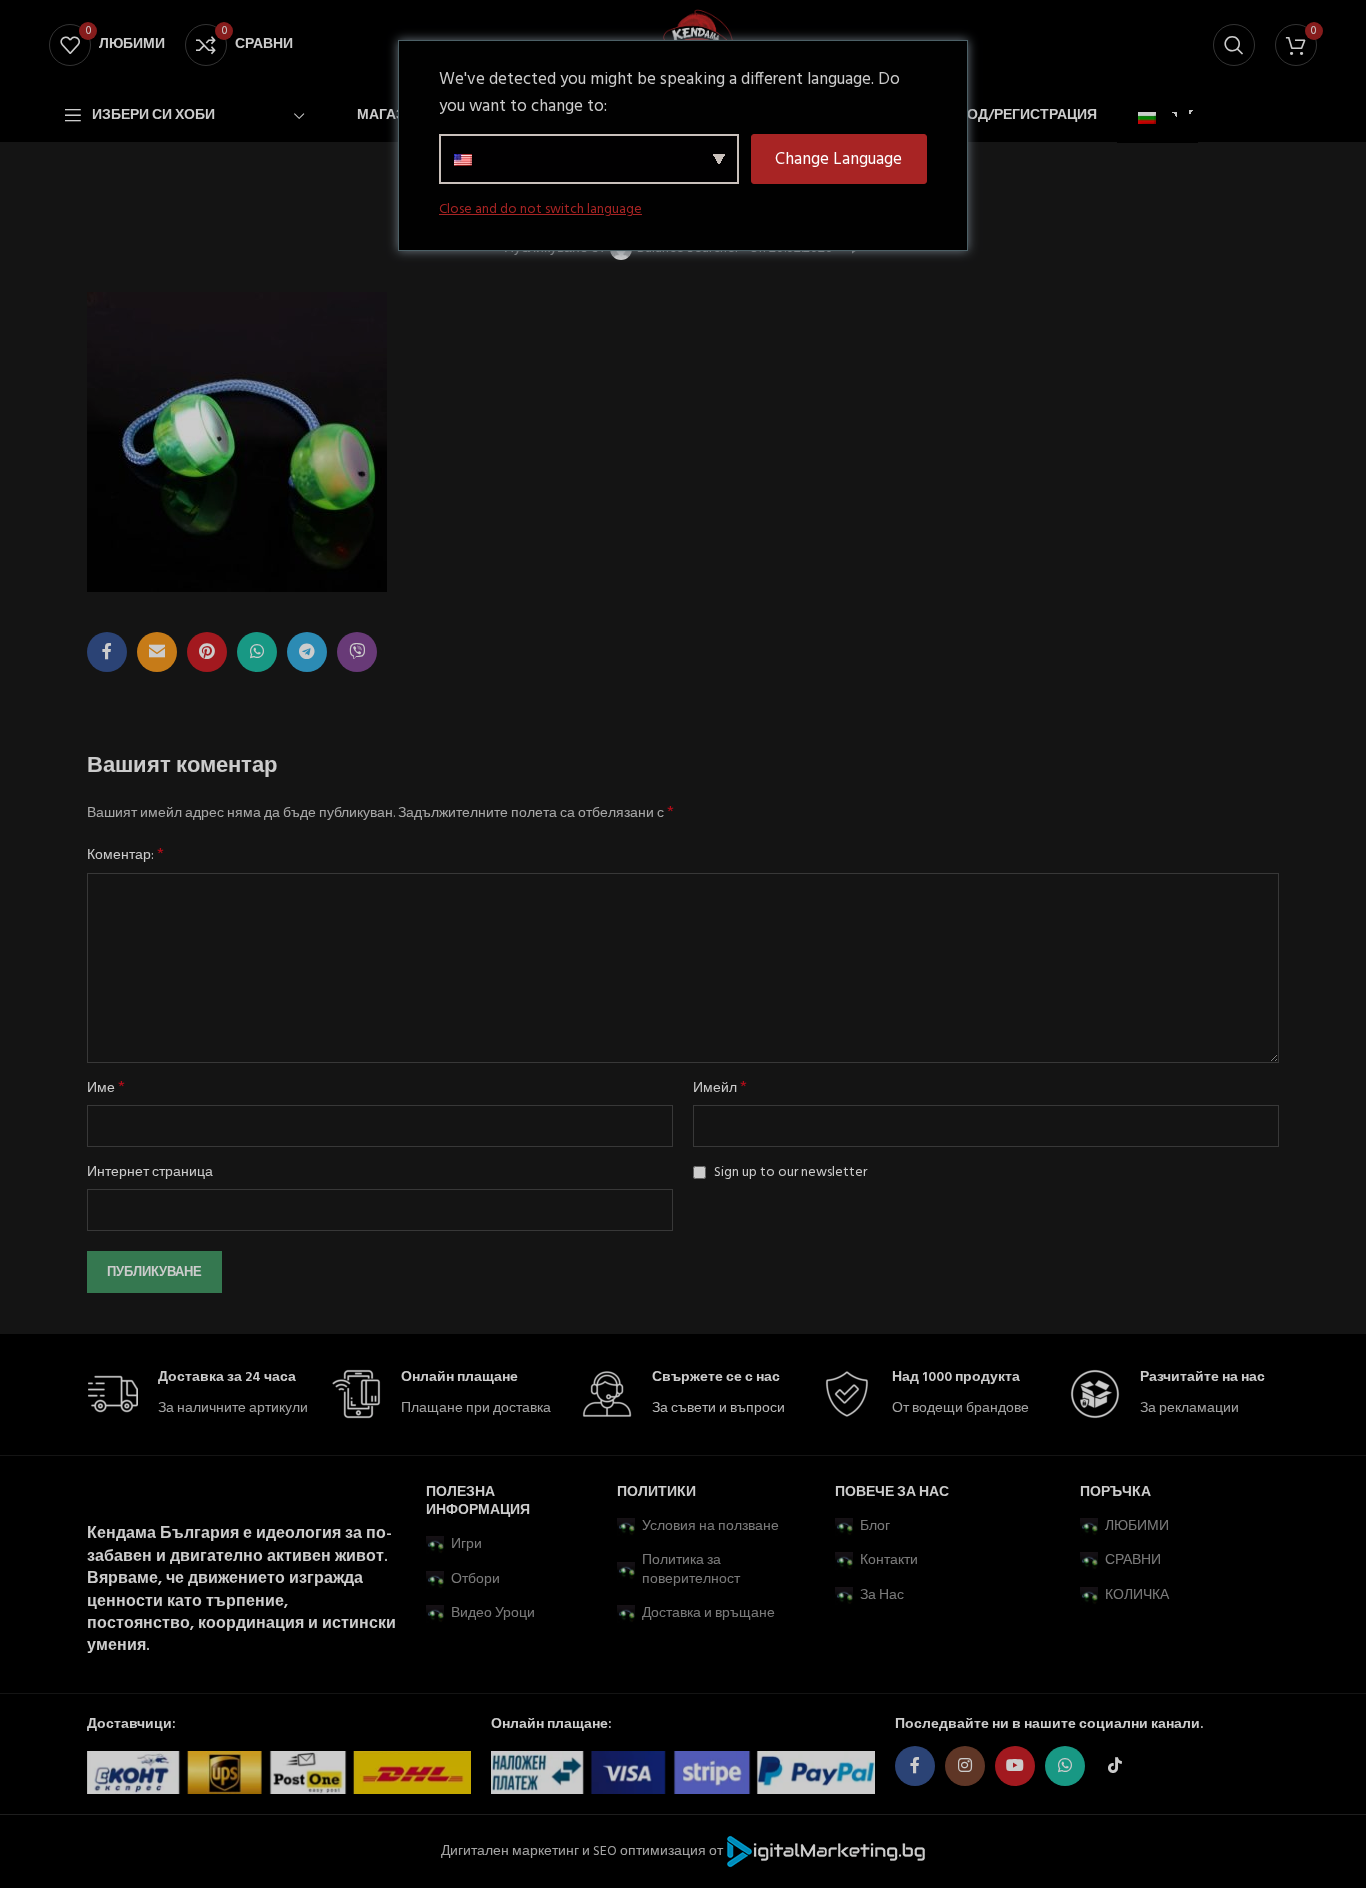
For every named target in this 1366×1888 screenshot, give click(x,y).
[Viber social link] (357, 652)
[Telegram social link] (307, 652)
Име (106, 1089)
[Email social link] (157, 652)
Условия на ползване (710, 1526)
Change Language (838, 159)
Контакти (889, 1560)
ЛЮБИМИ (1137, 1526)
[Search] (1234, 45)
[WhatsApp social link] (257, 652)
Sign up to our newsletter (789, 1173)
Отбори (475, 1579)
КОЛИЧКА (1137, 1595)
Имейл (720, 1089)
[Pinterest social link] (207, 652)
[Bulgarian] (1155, 119)
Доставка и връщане (708, 1613)
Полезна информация (478, 1501)
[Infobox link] (198, 1394)
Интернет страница (150, 1173)
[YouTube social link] (1015, 1766)
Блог (875, 1526)
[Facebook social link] (107, 652)
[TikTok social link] (1115, 1766)
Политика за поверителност (691, 1569)
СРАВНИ (1133, 1560)
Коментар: (125, 856)
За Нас (882, 1595)
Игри (466, 1544)
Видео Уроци (493, 1613)
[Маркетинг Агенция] (826, 1851)
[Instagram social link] (965, 1766)
